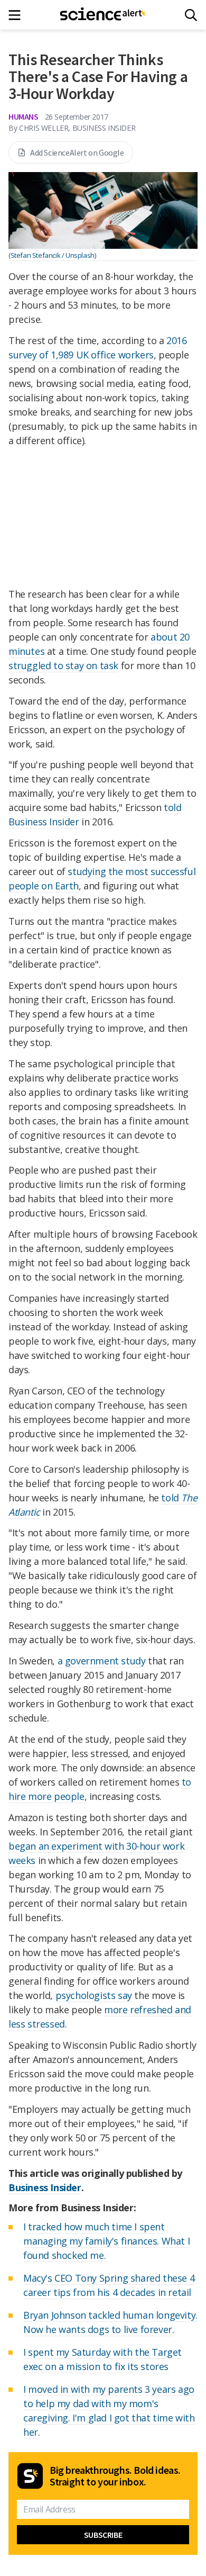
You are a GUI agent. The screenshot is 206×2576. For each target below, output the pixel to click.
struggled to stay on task (63, 665)
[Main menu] (18, 15)
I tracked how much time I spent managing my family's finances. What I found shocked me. (106, 2241)
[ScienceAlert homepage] (103, 15)
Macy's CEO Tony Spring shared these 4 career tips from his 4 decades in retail (109, 2285)
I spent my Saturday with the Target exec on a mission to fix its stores (102, 2359)
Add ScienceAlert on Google (77, 152)
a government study (102, 1661)
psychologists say (94, 1995)
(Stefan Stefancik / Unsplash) (52, 255)
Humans (24, 116)
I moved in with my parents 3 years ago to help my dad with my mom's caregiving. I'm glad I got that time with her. (109, 2411)
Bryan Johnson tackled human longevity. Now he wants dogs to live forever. (110, 2322)
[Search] (191, 15)
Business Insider (45, 2187)
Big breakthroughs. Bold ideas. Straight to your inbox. (115, 2476)
